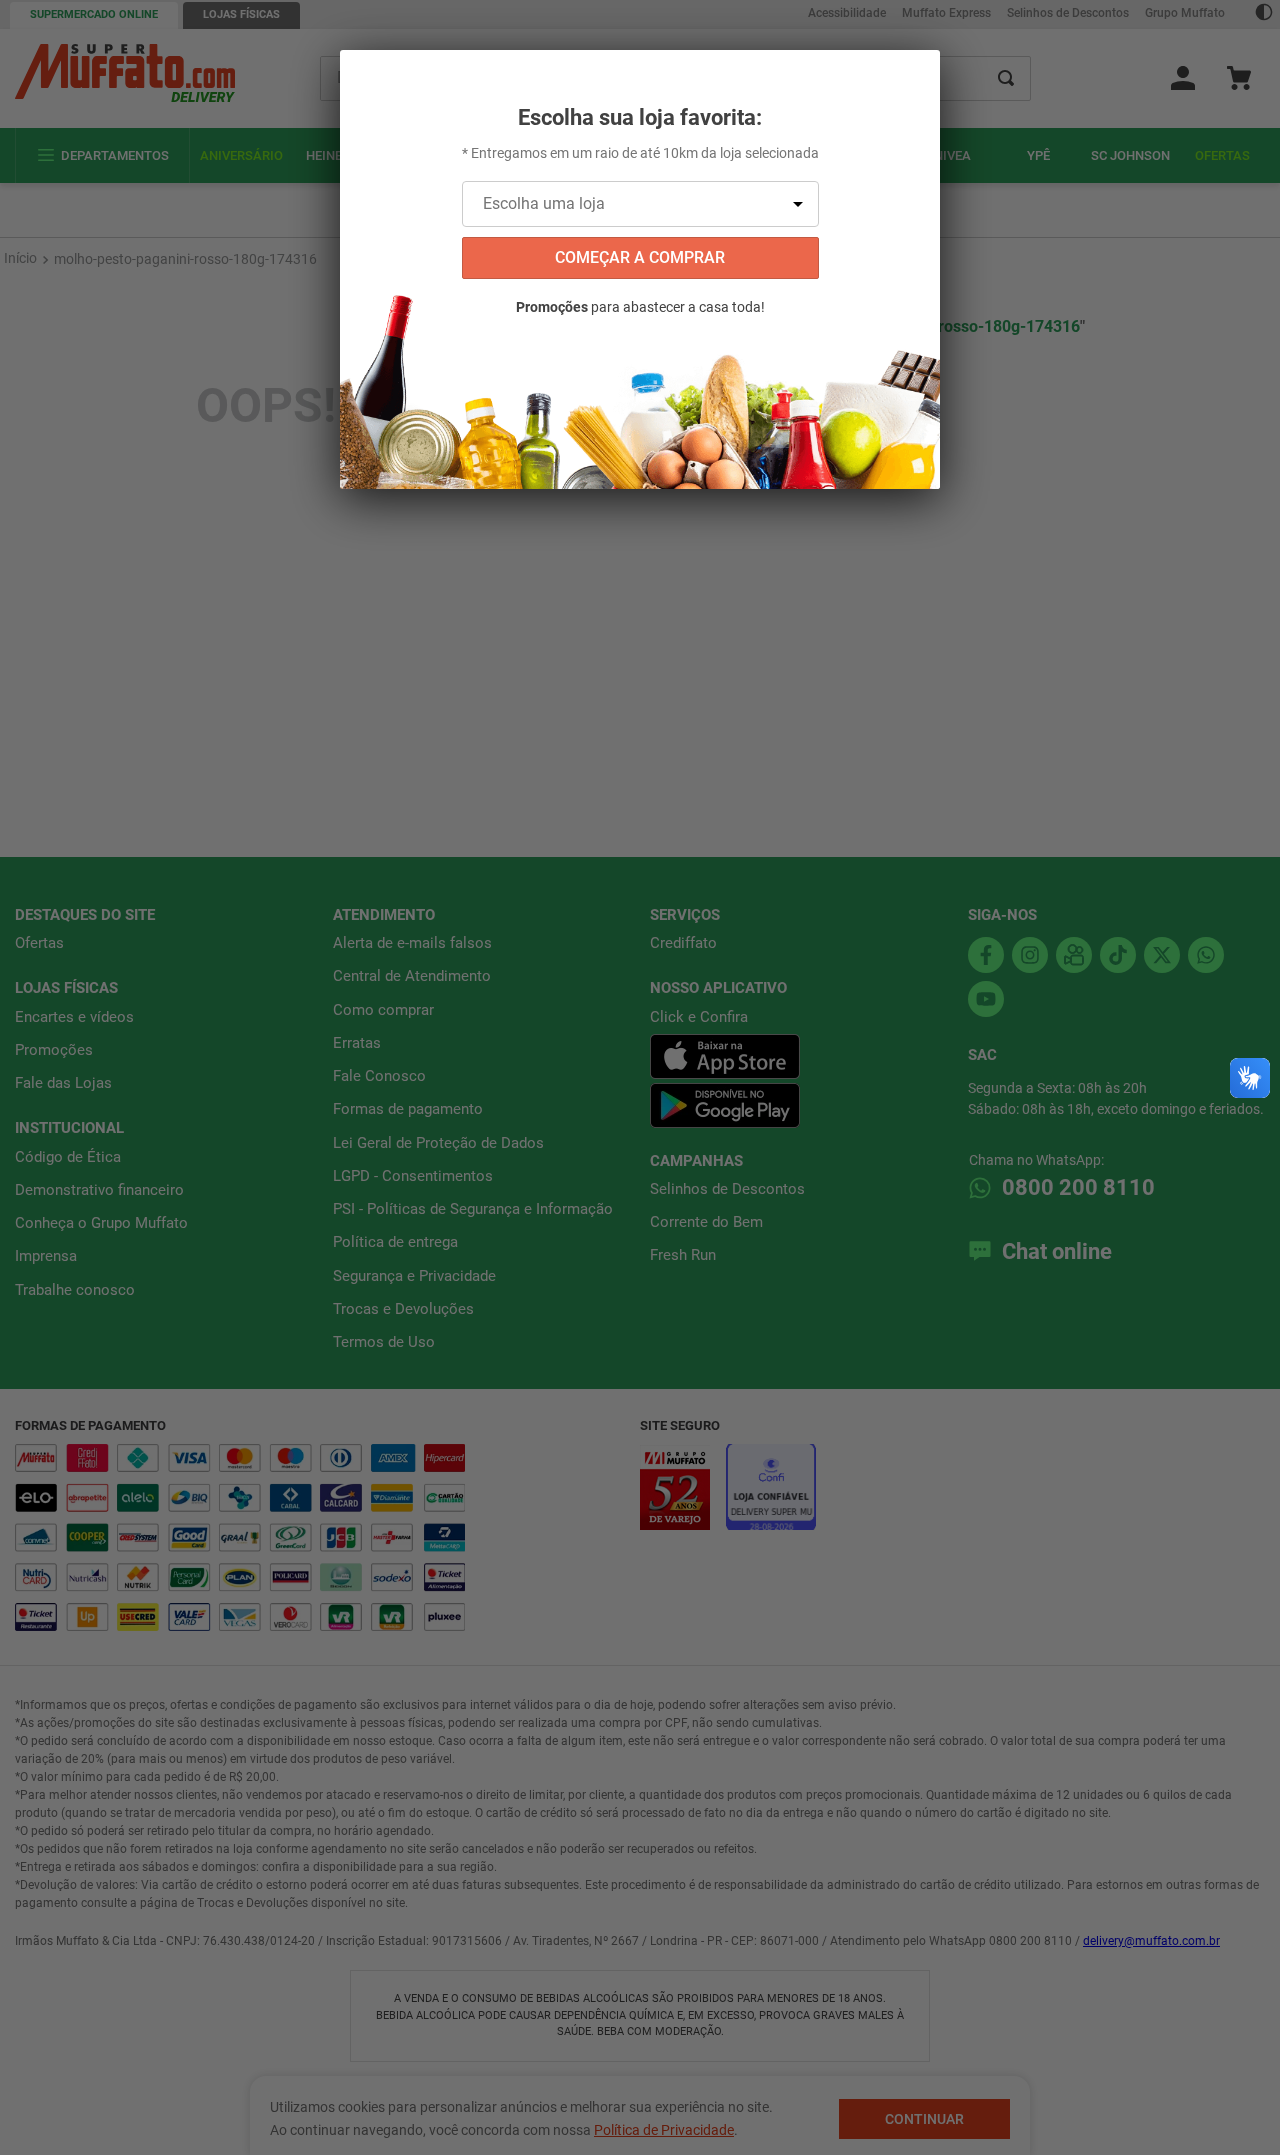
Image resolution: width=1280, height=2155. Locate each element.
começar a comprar (640, 257)
